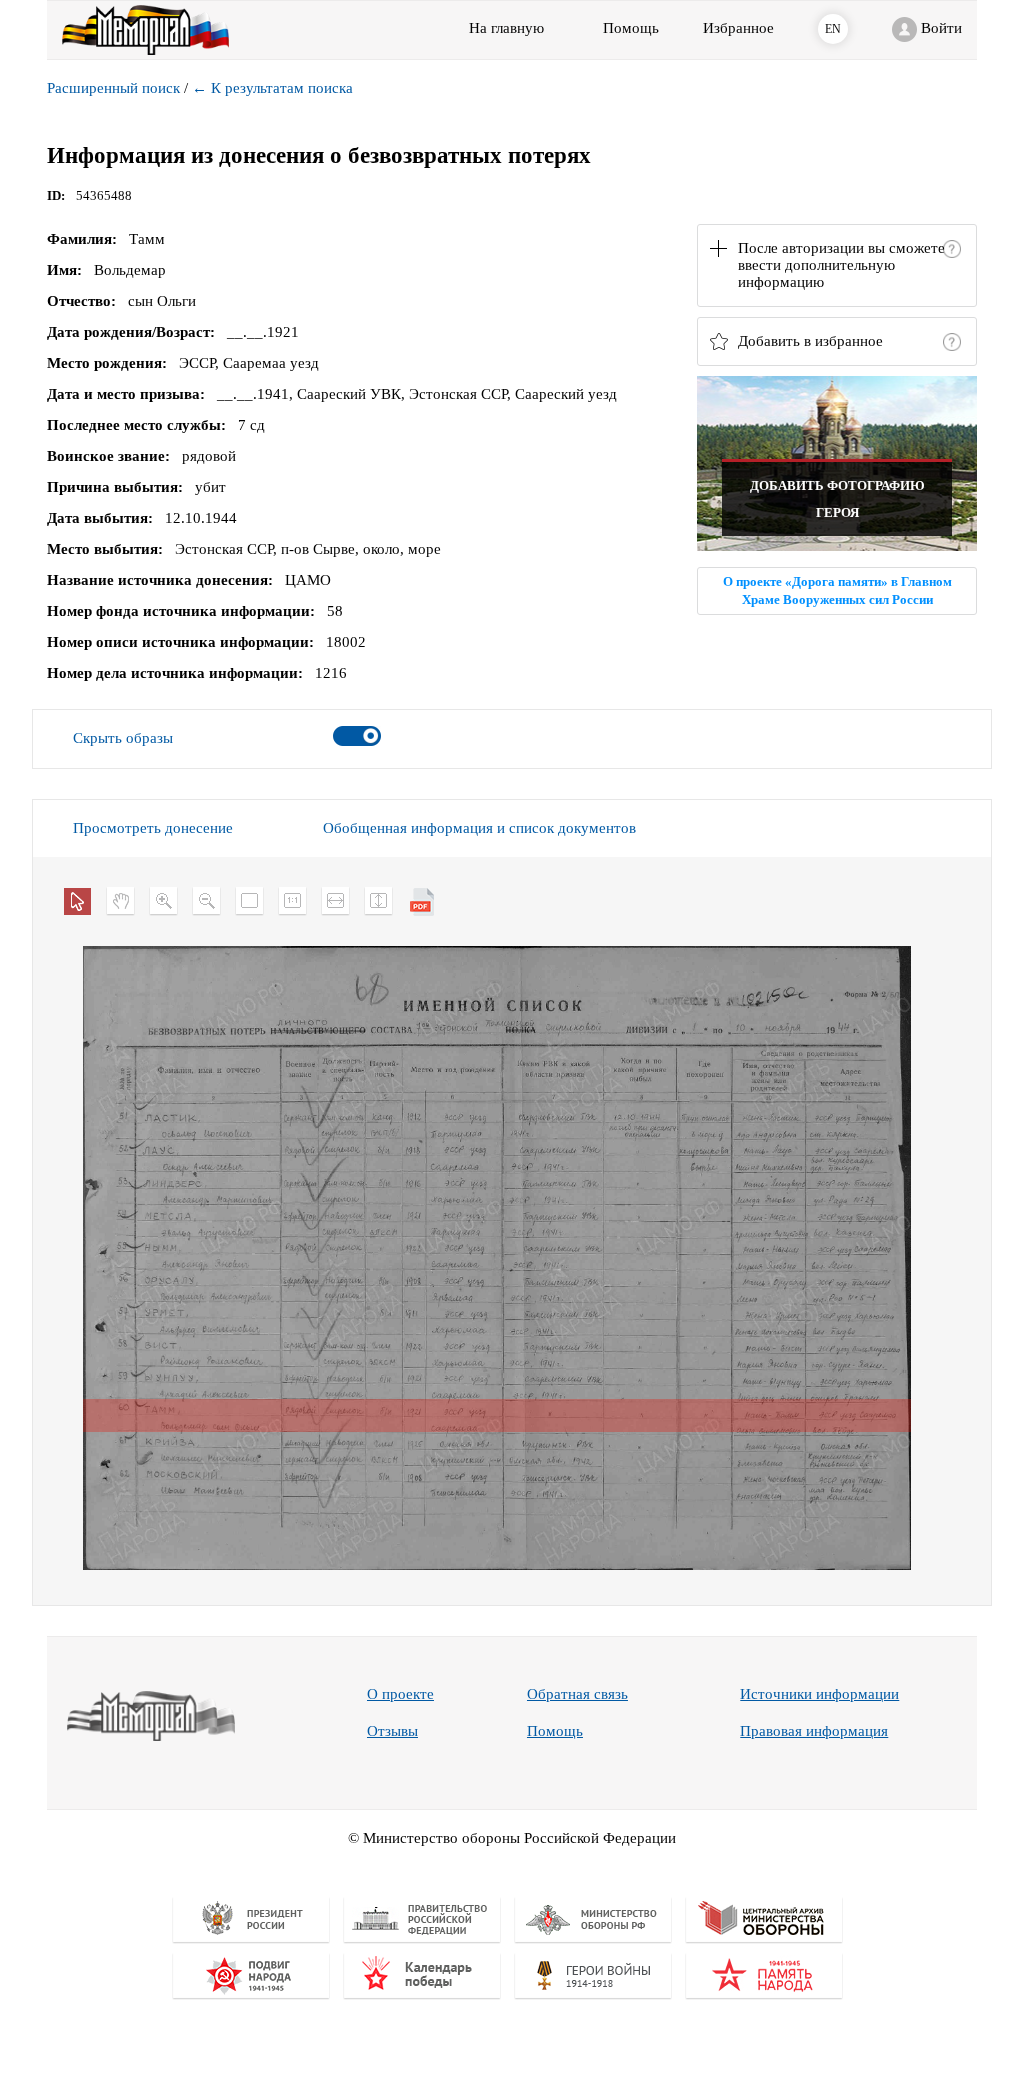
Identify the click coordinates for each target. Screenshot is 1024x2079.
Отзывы (392, 1731)
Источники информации (819, 1694)
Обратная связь (577, 1694)
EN (833, 29)
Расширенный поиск (113, 88)
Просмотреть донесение (153, 828)
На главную (506, 28)
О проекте (400, 1694)
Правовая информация (814, 1731)
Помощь (555, 1731)
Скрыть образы (123, 738)
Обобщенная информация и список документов (479, 828)
